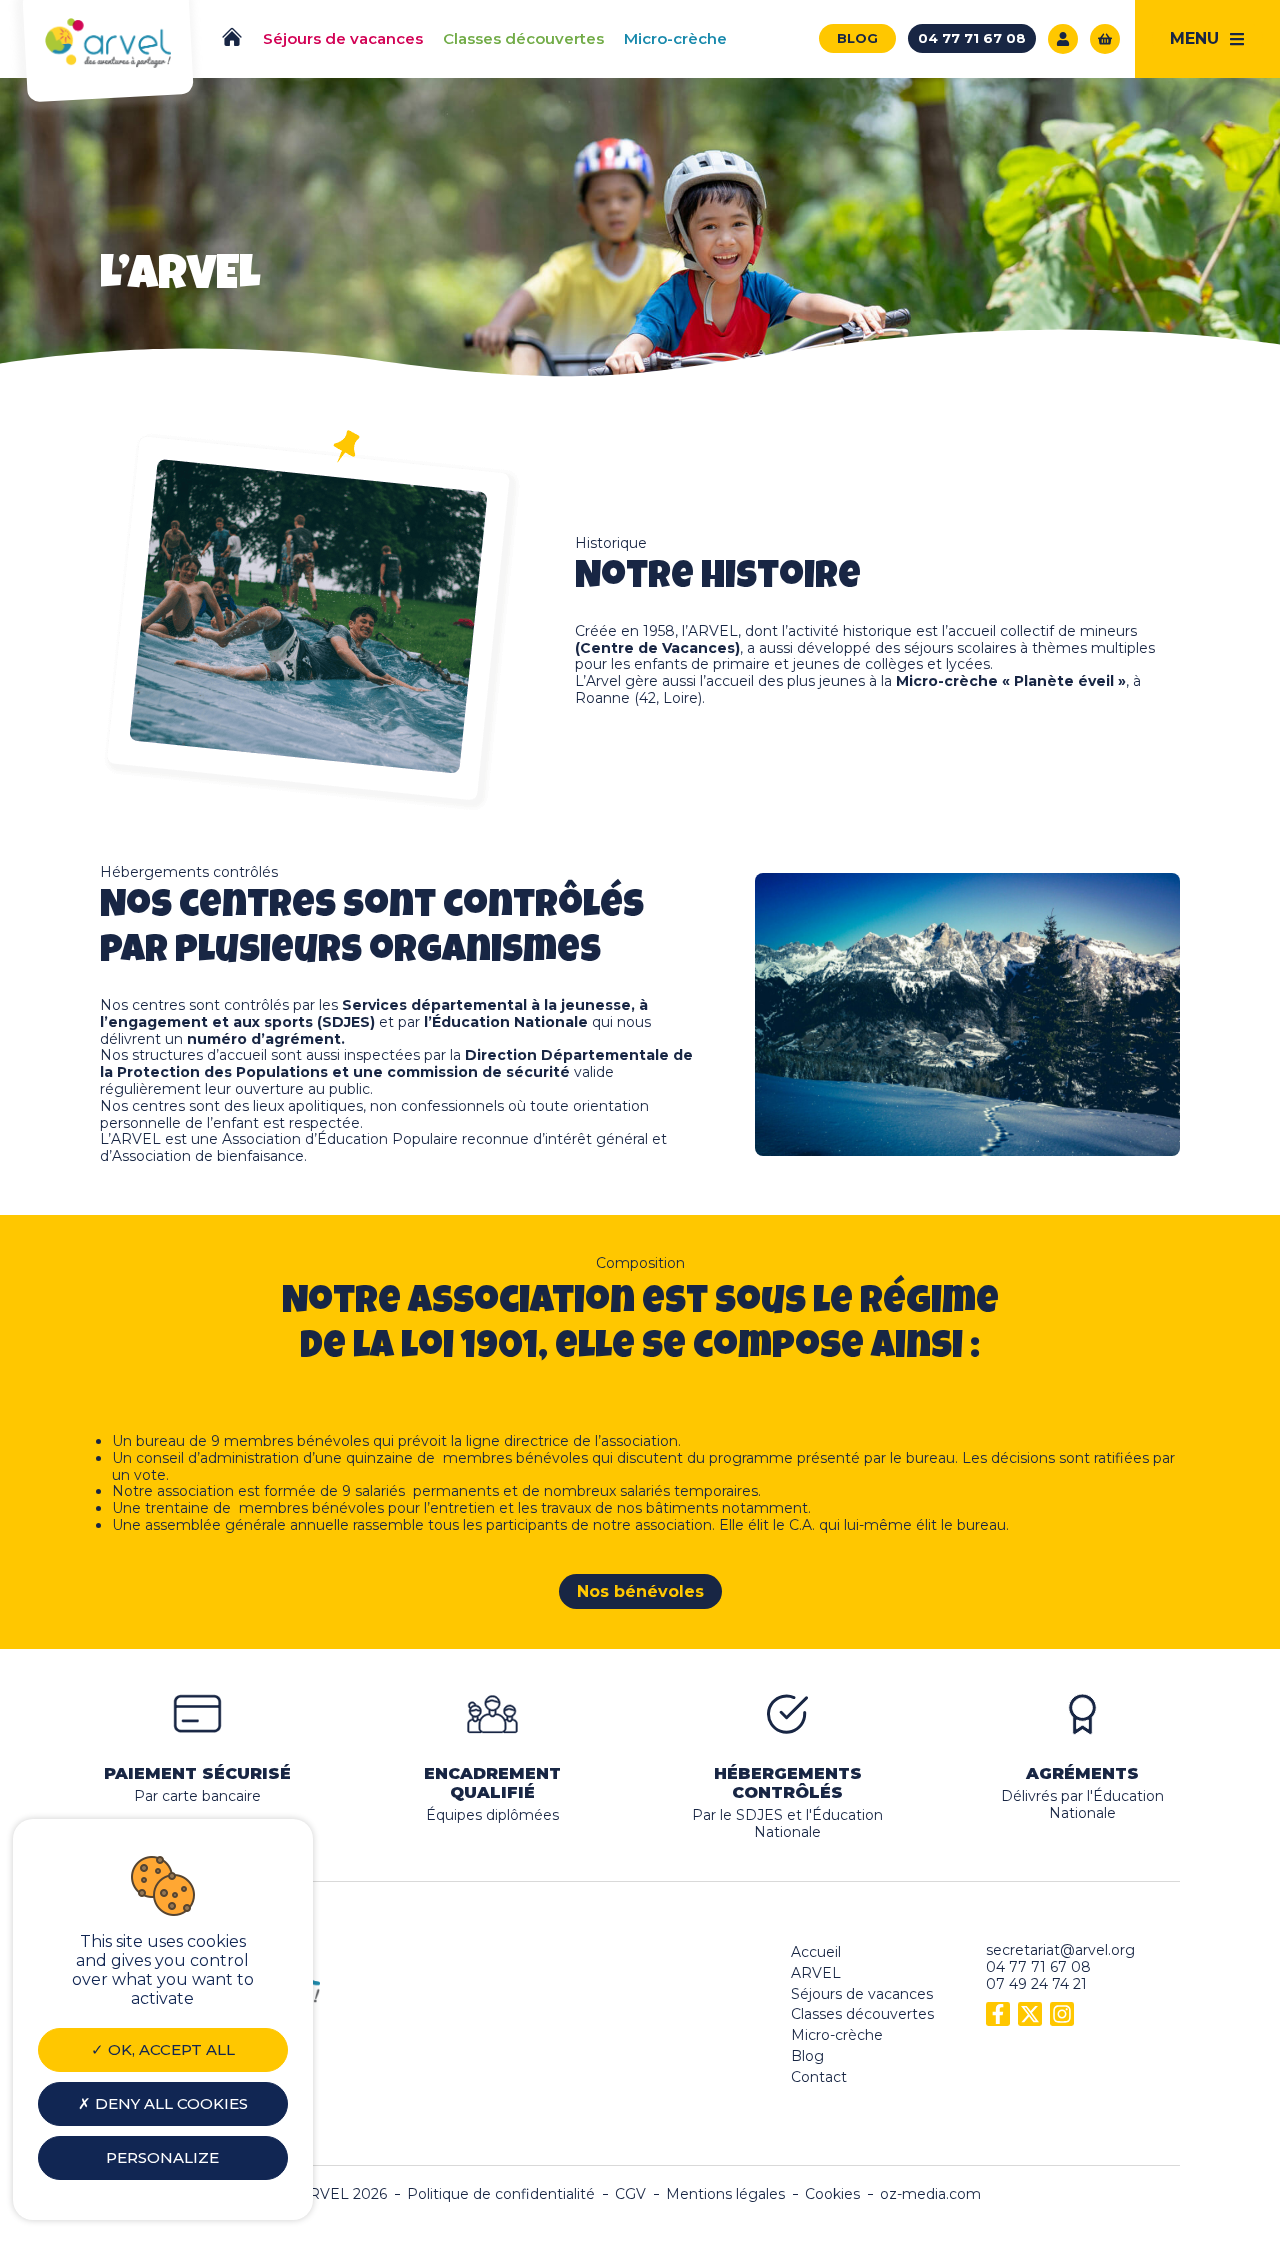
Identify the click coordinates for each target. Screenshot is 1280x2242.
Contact (819, 2077)
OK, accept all (169, 2049)
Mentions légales (725, 2194)
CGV (630, 2194)
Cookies (832, 2194)
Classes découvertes (862, 2014)
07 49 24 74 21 (1036, 1984)
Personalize (162, 2157)
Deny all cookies (169, 2103)
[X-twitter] (1030, 2014)
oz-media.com (930, 2194)
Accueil (816, 1952)
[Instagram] (1062, 2014)
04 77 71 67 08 (1038, 1967)
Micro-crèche (837, 2035)
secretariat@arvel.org (1060, 1950)
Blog (807, 2056)
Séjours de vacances (862, 1994)
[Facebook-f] (998, 2014)
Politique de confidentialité (501, 2194)
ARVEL (816, 1973)
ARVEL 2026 (343, 2194)
